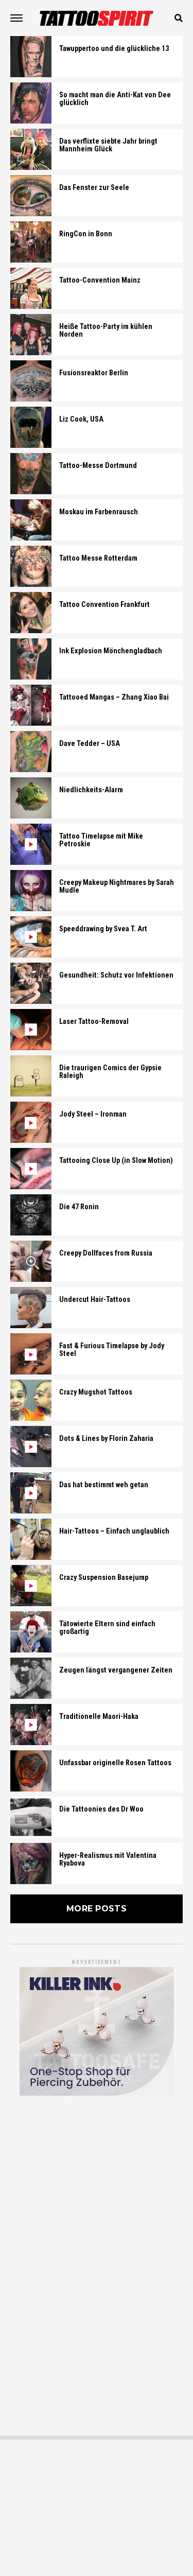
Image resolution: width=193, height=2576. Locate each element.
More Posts (97, 1909)
